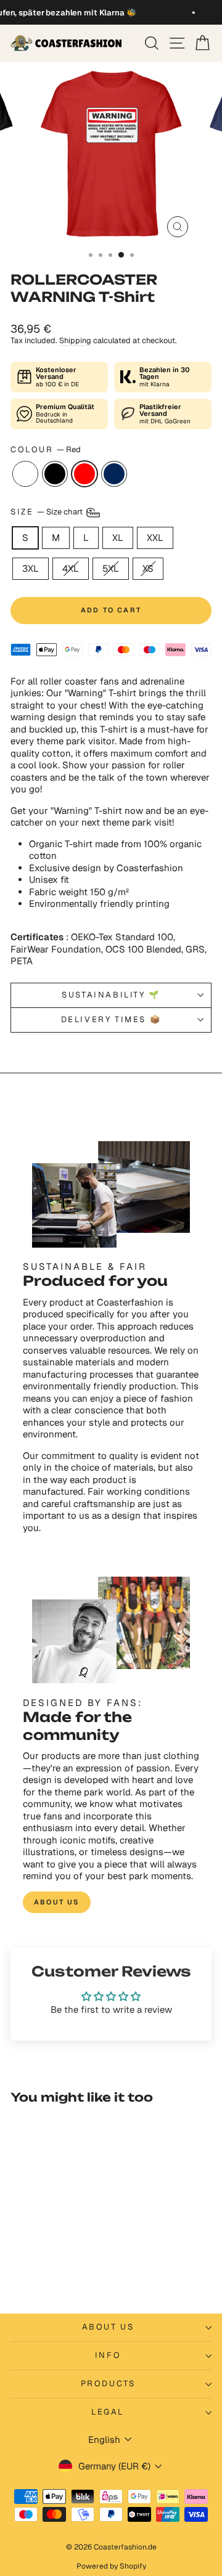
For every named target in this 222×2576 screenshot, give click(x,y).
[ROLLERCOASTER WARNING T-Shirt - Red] (56, 2273)
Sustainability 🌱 (111, 995)
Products (108, 2383)
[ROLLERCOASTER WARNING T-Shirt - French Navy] (70, 2273)
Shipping (75, 340)
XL (118, 538)
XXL (155, 538)
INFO (108, 2355)
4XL (71, 568)
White (25, 474)
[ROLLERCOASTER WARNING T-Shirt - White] (27, 2273)
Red (84, 474)
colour (46, 450)
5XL (111, 568)
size (47, 512)
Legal (108, 2412)
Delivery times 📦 (111, 1019)
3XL (31, 568)
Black (55, 474)
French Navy (114, 474)
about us (57, 1902)
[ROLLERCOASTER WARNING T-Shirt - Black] (42, 2273)
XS (148, 568)
